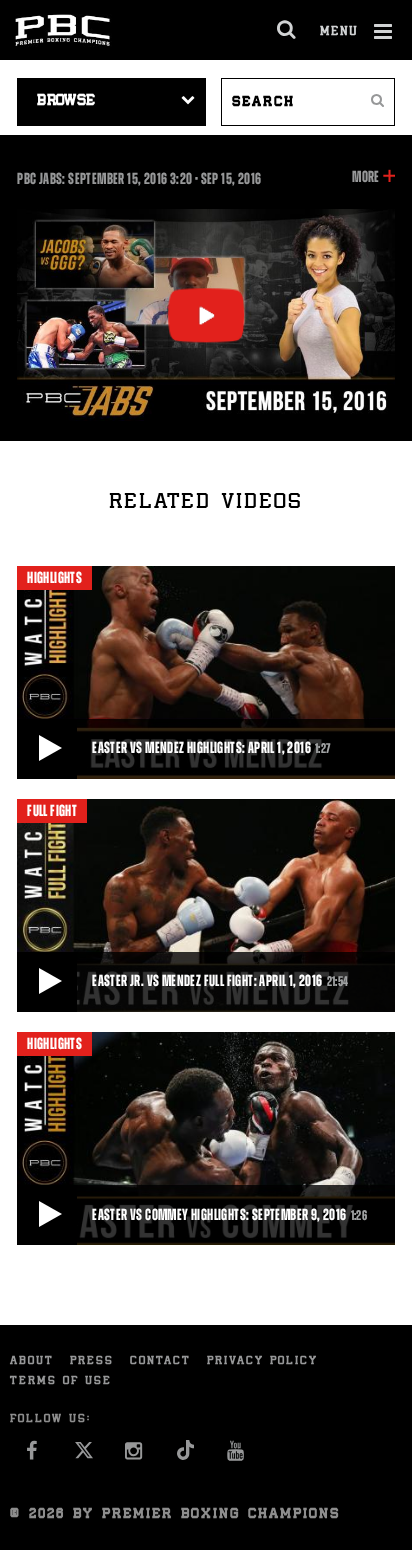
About (32, 1361)
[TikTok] (185, 1456)
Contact (160, 1361)
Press (92, 1361)
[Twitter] (83, 1456)
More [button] (365, 178)
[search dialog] (287, 30)
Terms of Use (61, 1381)
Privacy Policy (262, 1361)
